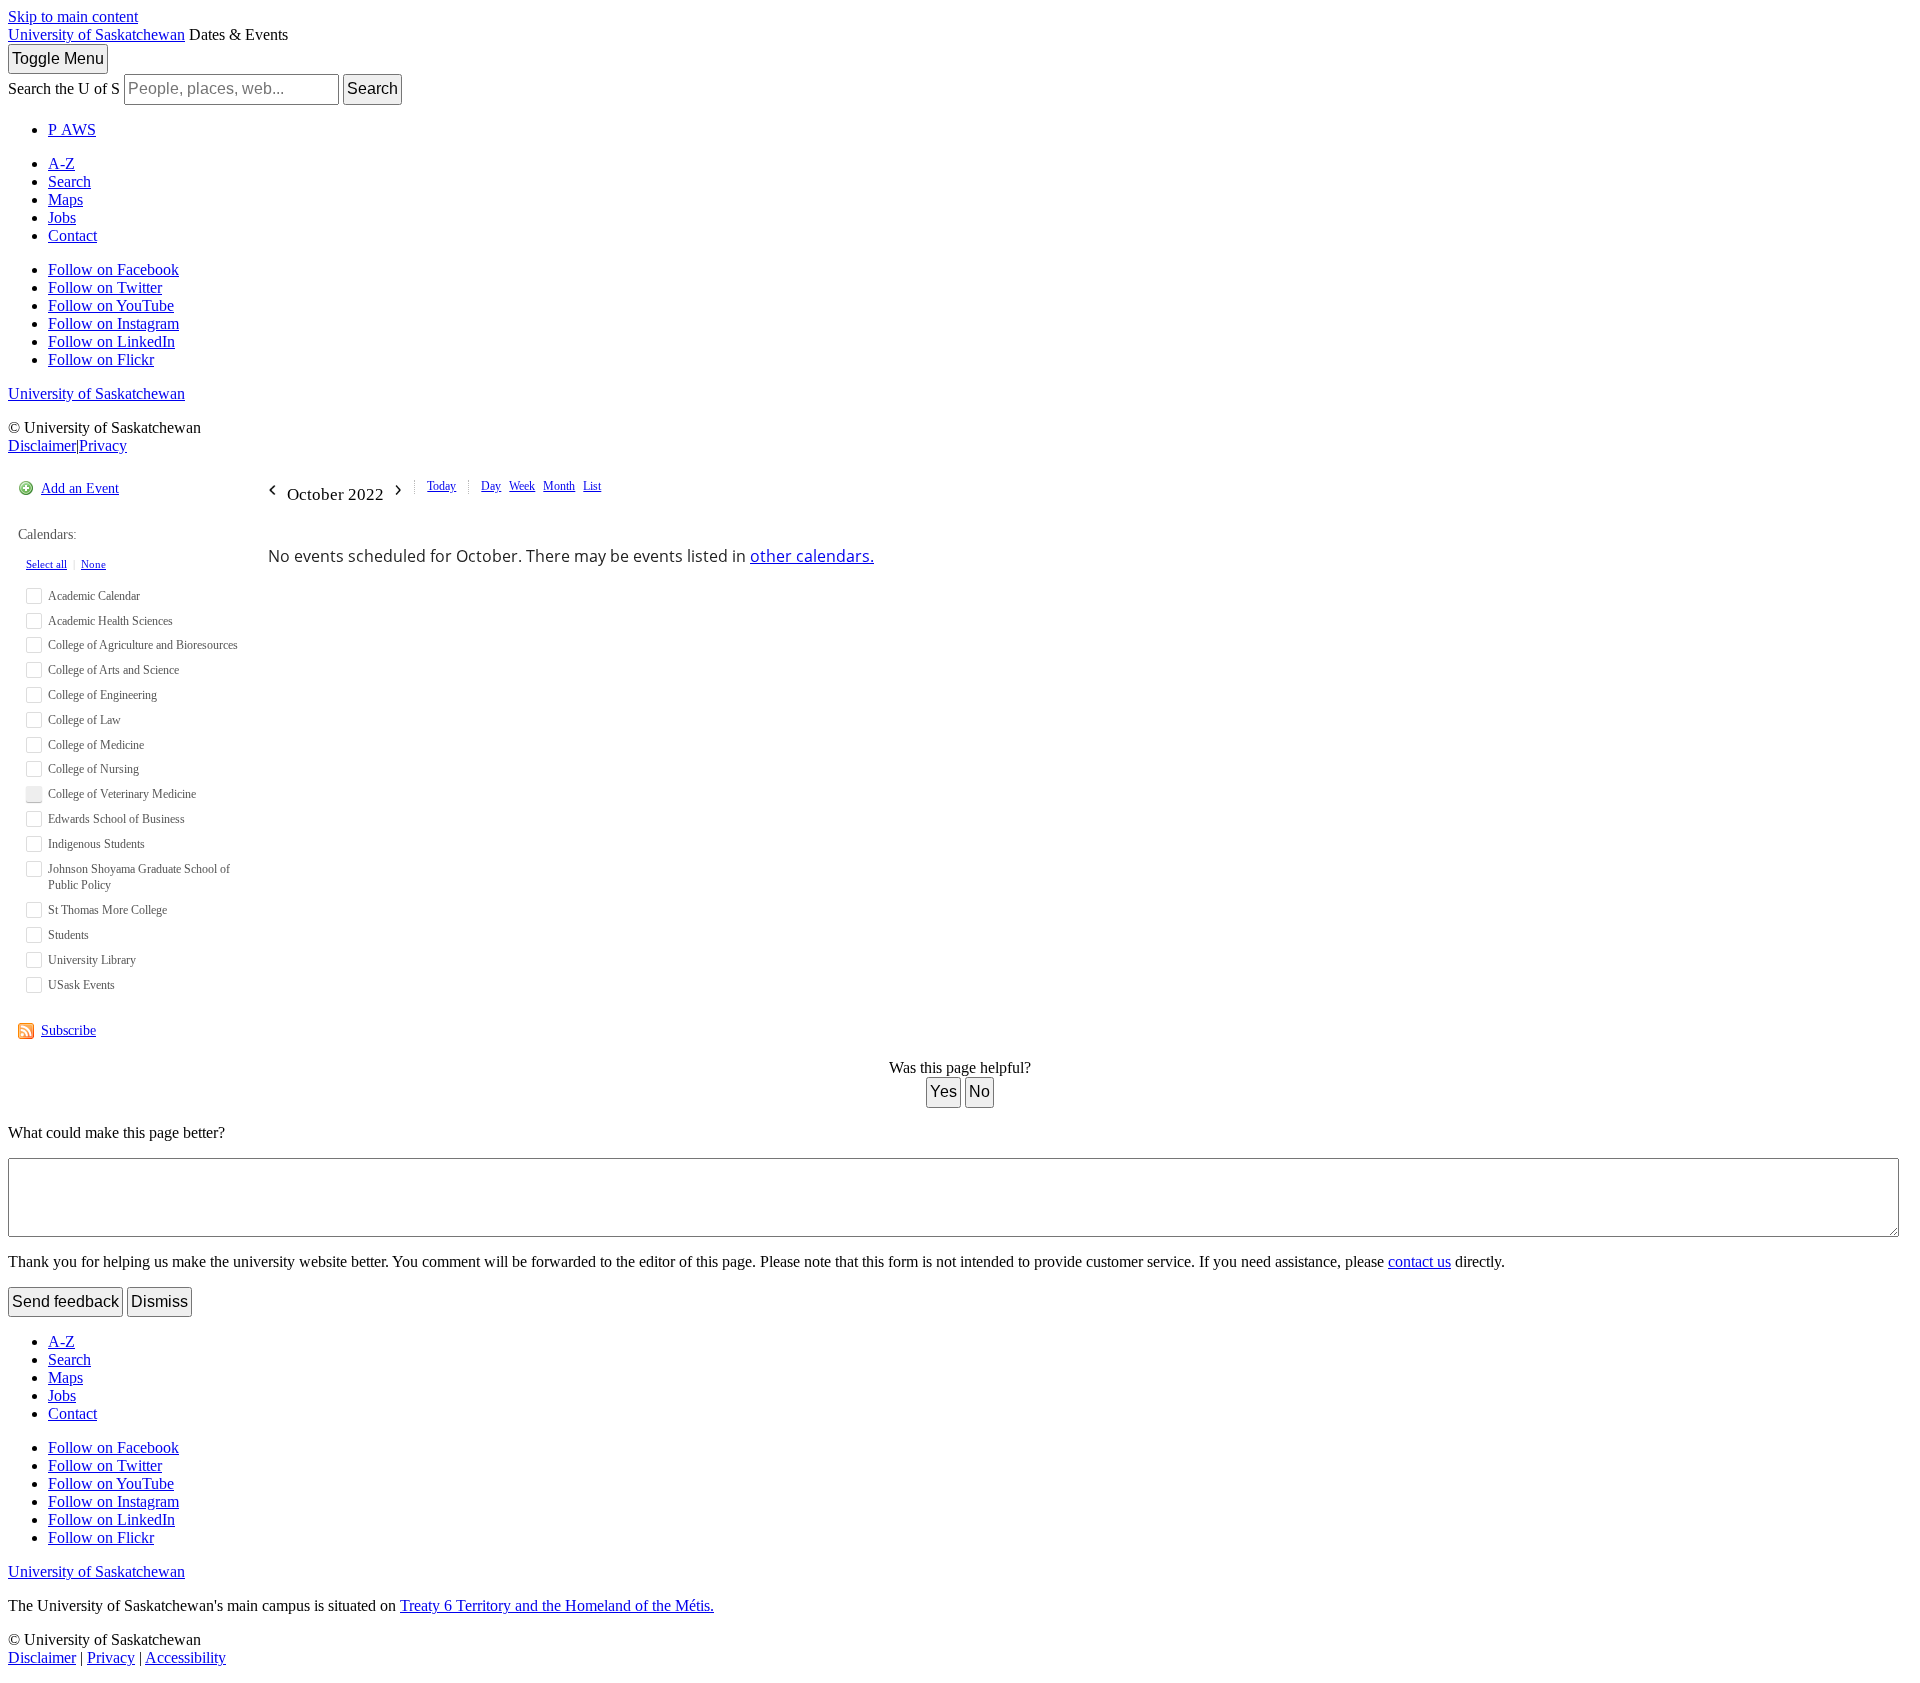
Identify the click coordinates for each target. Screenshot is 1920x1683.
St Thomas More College (107, 910)
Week (522, 486)
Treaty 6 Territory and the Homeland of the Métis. (557, 1605)
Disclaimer (42, 445)
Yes (943, 1091)
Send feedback (65, 1301)
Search (372, 88)
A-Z (61, 163)
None (93, 564)
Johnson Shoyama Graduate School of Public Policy (139, 877)
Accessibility (185, 1657)
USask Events (81, 985)
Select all (46, 564)
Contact (72, 235)
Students (68, 935)
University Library (92, 960)
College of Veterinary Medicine (122, 794)
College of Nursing (93, 769)
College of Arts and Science (113, 670)
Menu (58, 58)
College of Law (84, 720)
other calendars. (812, 556)
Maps (65, 199)
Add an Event (80, 488)
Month (559, 486)
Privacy (103, 445)
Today (441, 486)
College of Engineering (102, 695)
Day (491, 486)
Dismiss (159, 1301)
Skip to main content (73, 16)
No (979, 1091)
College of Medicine (96, 745)
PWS (72, 129)
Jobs (62, 217)
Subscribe (68, 1030)
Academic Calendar (94, 596)
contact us (1419, 1261)
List (592, 486)
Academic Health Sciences (110, 621)
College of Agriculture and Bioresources (143, 645)
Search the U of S (64, 88)
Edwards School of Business (116, 819)
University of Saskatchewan (96, 34)
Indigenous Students (96, 844)
